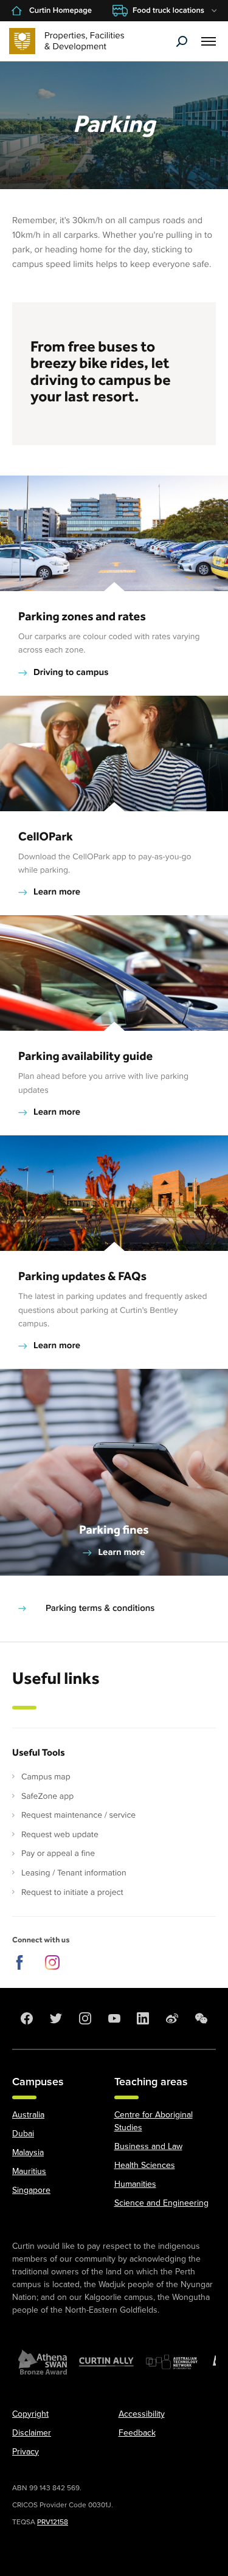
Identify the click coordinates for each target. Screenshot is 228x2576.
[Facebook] (27, 2018)
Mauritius (29, 2171)
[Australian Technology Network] (173, 2362)
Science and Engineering (161, 2203)
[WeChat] (201, 2018)
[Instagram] (85, 2018)
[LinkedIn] (143, 2018)
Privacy (26, 2452)
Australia (28, 2115)
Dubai (23, 2134)
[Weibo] (172, 2018)
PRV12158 (53, 2522)
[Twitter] (56, 2018)
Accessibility (142, 2414)
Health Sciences (145, 2165)
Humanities (135, 2184)
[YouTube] (114, 2018)
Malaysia (28, 2152)
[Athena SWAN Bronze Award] (43, 2362)
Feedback (137, 2433)
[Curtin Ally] (106, 2362)
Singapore (31, 2190)
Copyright (30, 2414)
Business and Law (148, 2146)
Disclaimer (32, 2433)
